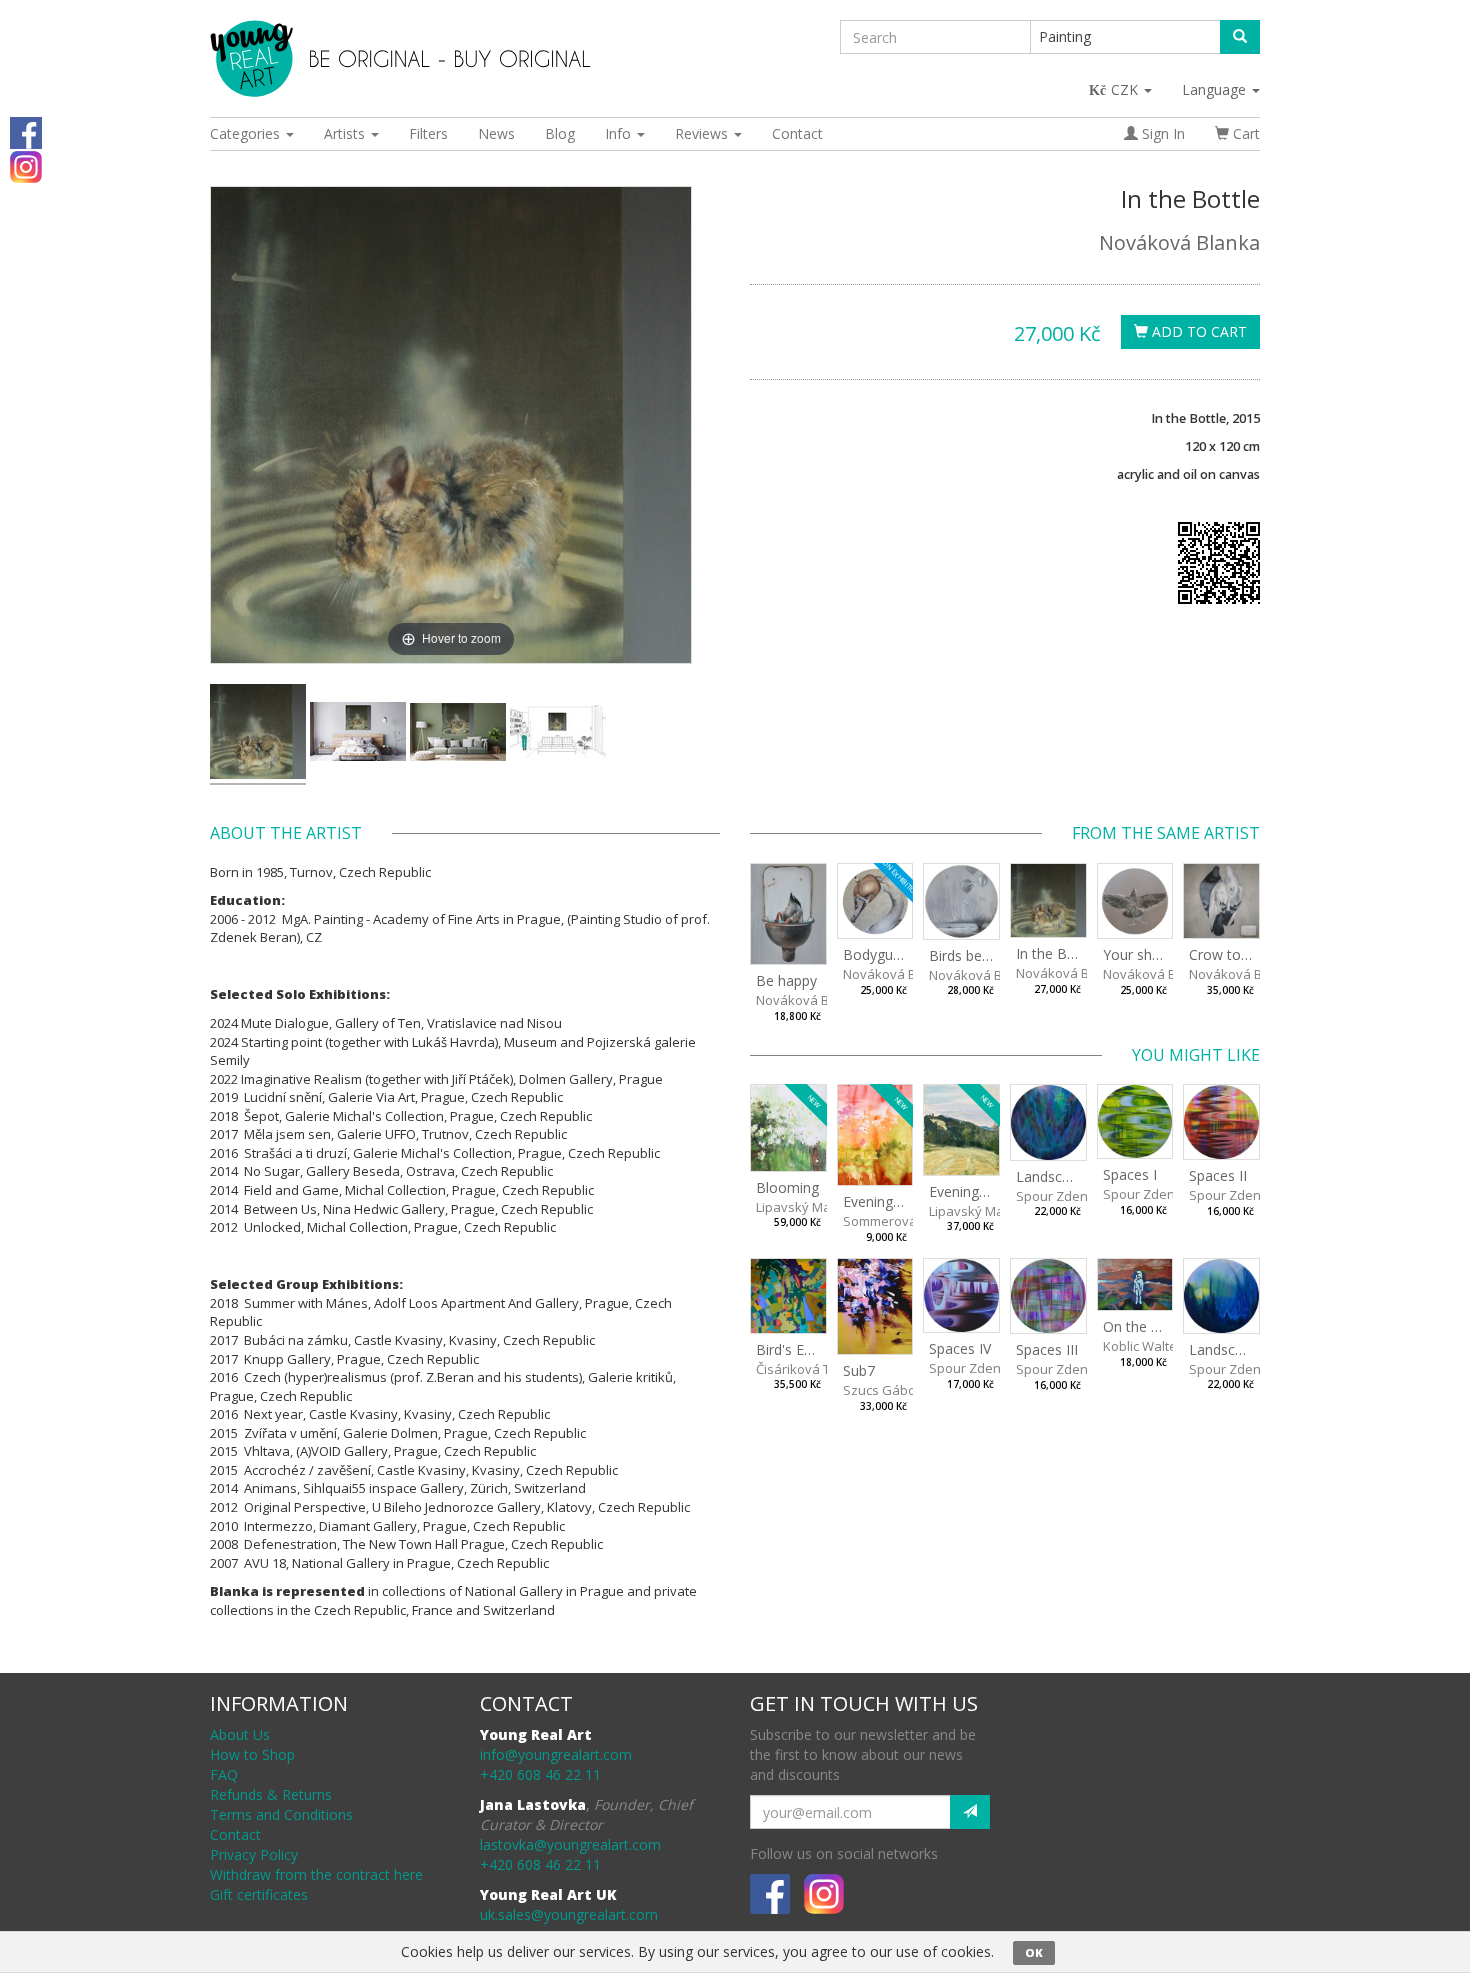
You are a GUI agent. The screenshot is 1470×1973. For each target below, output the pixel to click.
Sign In (1161, 133)
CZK (1126, 89)
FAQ (224, 1774)
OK (1034, 1952)
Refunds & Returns (271, 1794)
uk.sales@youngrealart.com (569, 1914)
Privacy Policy (254, 1854)
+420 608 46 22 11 (540, 1774)
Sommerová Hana (898, 1221)
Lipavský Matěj (800, 1207)
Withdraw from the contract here (316, 1874)
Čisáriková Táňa (805, 1369)
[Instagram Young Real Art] (26, 165)
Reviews (703, 133)
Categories (247, 133)
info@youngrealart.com (556, 1754)
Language (1216, 89)
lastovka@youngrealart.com (570, 1844)
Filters (428, 133)
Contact (797, 133)
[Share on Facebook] (26, 131)
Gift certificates (259, 1894)
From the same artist (1166, 833)
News (496, 133)
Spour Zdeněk (1059, 1196)
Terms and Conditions (281, 1814)
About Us (240, 1734)
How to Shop (252, 1754)
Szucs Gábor (882, 1390)
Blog (560, 133)
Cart (1244, 133)
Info (620, 133)
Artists (346, 133)
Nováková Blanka (1179, 242)
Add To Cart (1197, 331)
